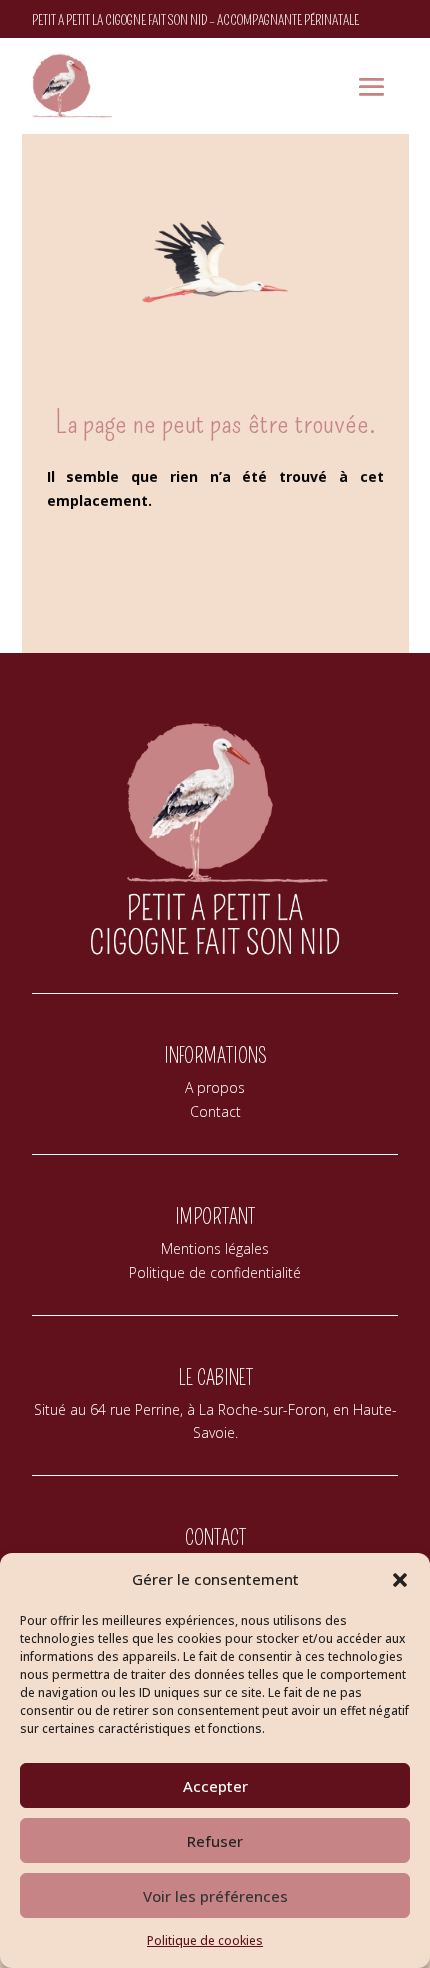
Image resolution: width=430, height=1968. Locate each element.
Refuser (215, 1841)
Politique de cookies (205, 1940)
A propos (215, 1087)
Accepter (215, 1786)
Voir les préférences (215, 1896)
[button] (400, 1580)
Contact (215, 1111)
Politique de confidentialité (215, 1272)
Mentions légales (215, 1248)
